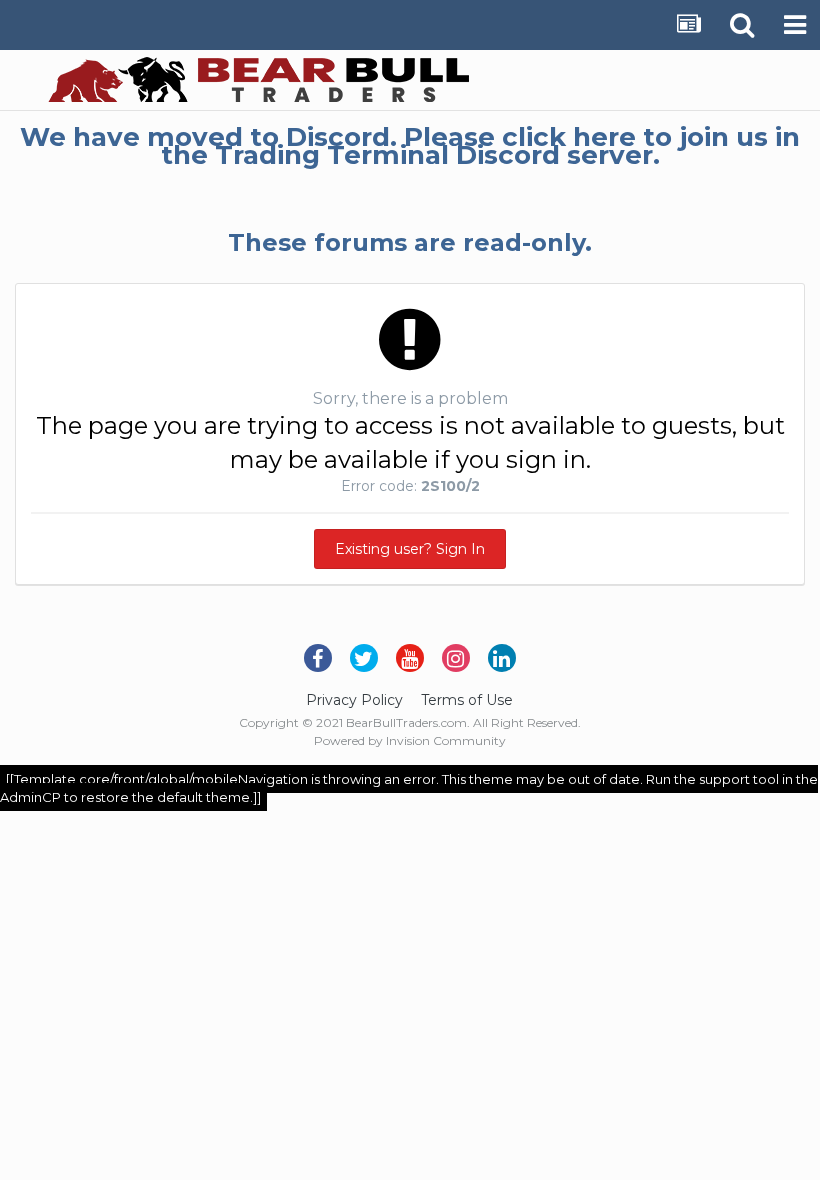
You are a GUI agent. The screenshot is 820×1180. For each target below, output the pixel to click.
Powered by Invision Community (410, 740)
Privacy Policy (354, 700)
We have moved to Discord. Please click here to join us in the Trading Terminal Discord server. (410, 146)
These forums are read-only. (410, 242)
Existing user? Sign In (410, 549)
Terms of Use (467, 700)
